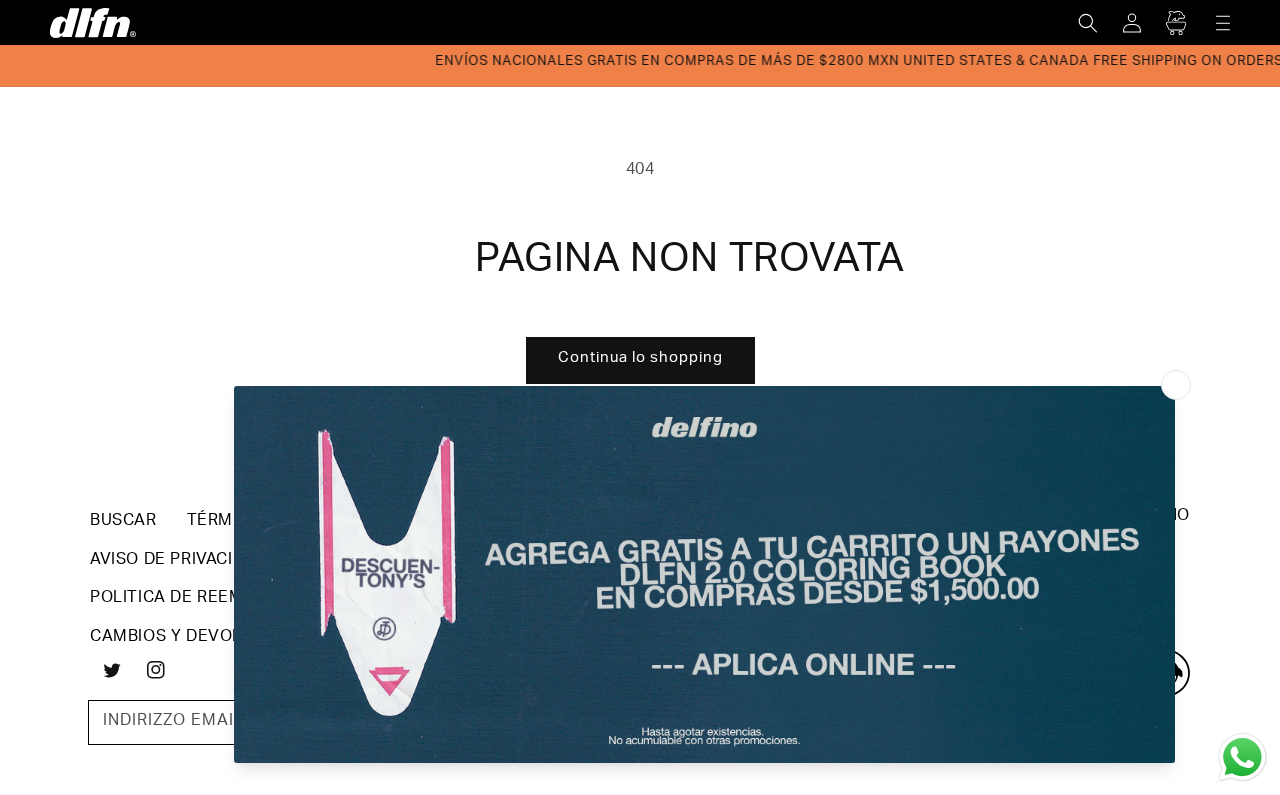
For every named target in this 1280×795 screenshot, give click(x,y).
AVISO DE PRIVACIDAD (178, 561)
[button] (1088, 23)
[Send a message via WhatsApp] (1242, 757)
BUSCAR (123, 522)
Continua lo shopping (640, 358)
